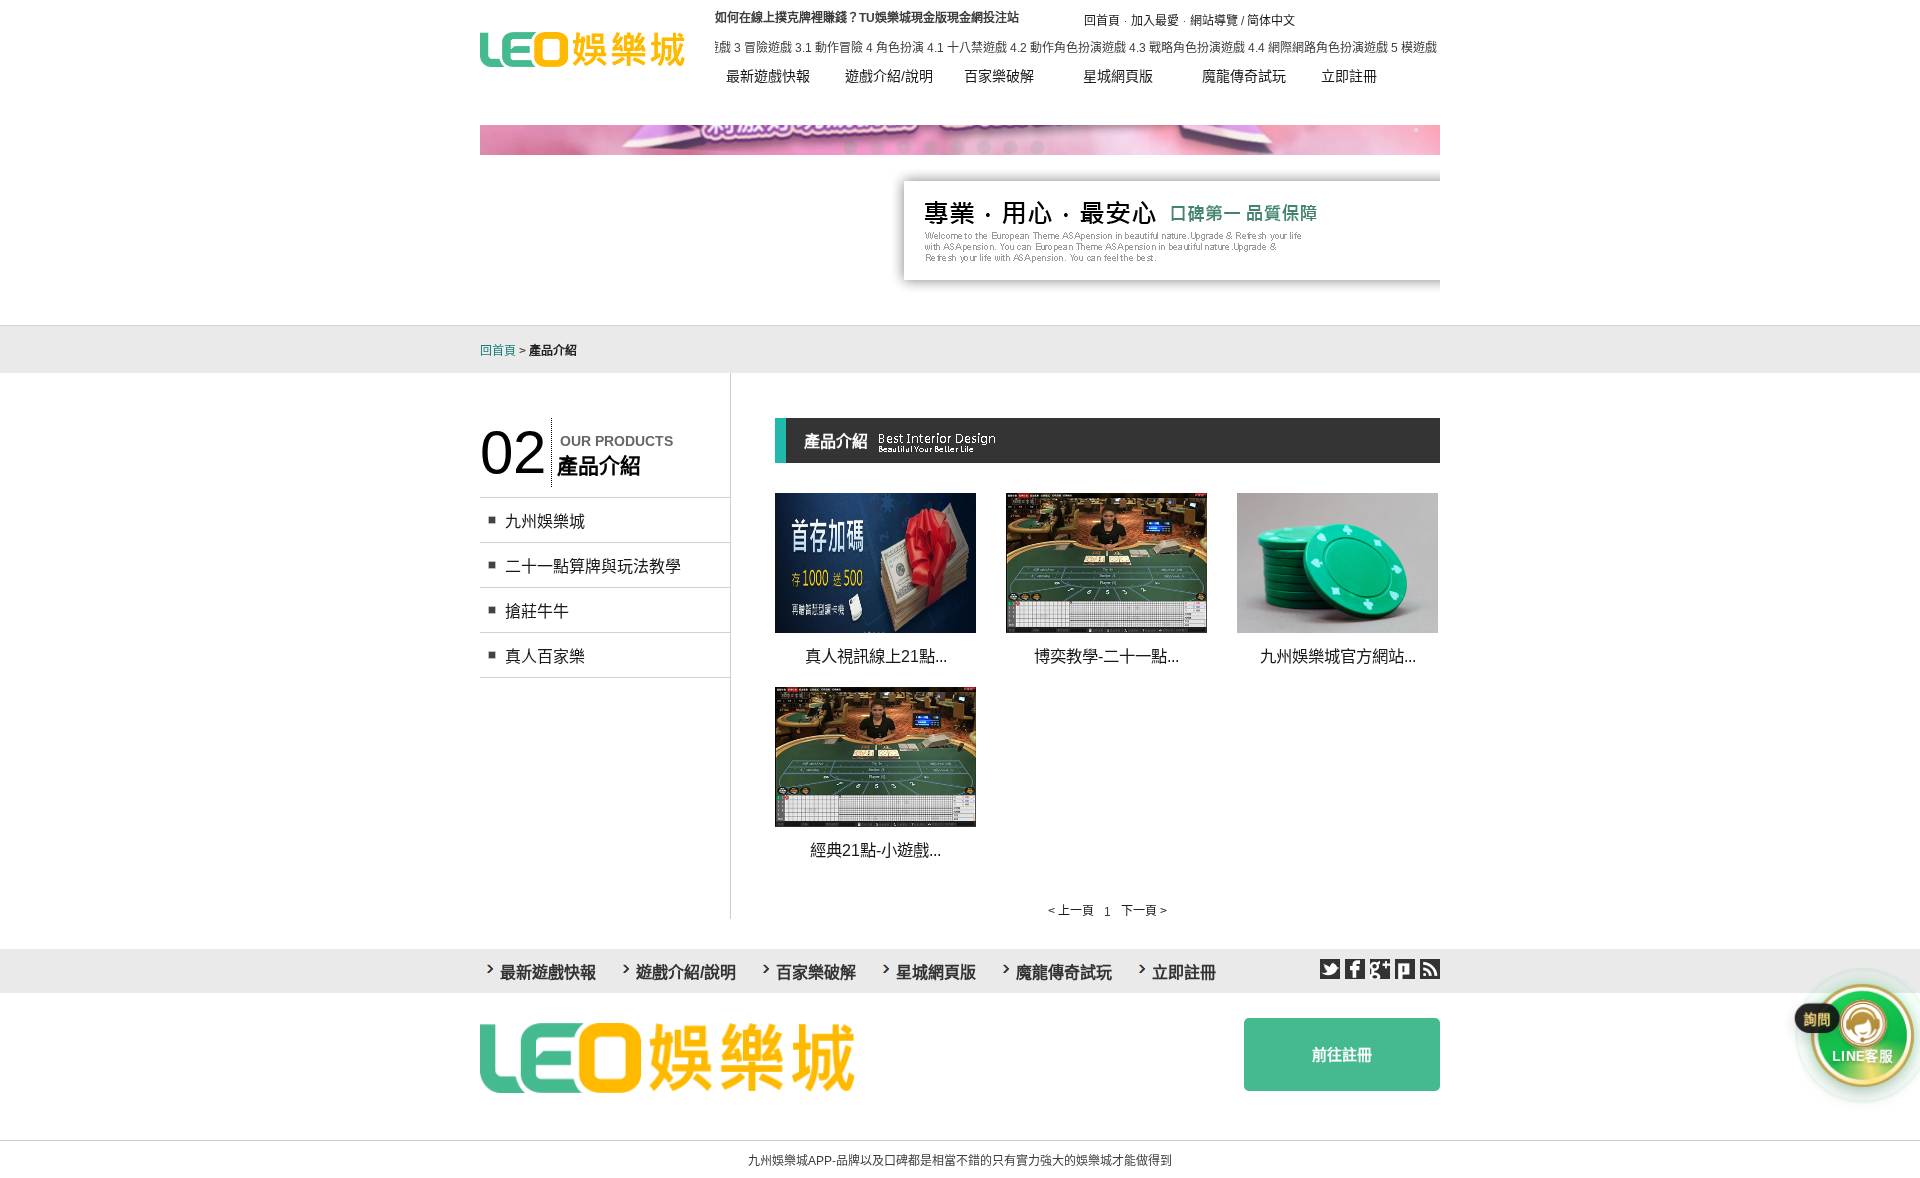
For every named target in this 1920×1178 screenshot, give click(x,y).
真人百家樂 (545, 656)
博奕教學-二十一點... (1106, 656)
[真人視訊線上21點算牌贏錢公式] (875, 562)
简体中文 (1271, 21)
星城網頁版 (1118, 76)
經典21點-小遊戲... (875, 850)
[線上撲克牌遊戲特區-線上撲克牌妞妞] (582, 47)
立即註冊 (1349, 76)
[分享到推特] (1330, 969)
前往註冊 (1342, 1054)
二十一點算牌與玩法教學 (593, 566)
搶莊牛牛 (537, 611)
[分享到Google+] (1380, 969)
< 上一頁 (1071, 911)
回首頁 (1102, 21)
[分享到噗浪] (1405, 969)
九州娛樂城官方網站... (1338, 656)
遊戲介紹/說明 (889, 76)
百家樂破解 (999, 76)
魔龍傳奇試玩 (1244, 76)
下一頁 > (1144, 911)
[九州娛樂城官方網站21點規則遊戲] (1337, 562)
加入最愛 (1155, 21)
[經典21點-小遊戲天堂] (875, 756)
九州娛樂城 (545, 521)
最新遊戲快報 (768, 76)
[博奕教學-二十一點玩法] (1106, 562)
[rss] (1430, 969)
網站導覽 (1214, 21)
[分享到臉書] (1355, 969)
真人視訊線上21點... (876, 656)
